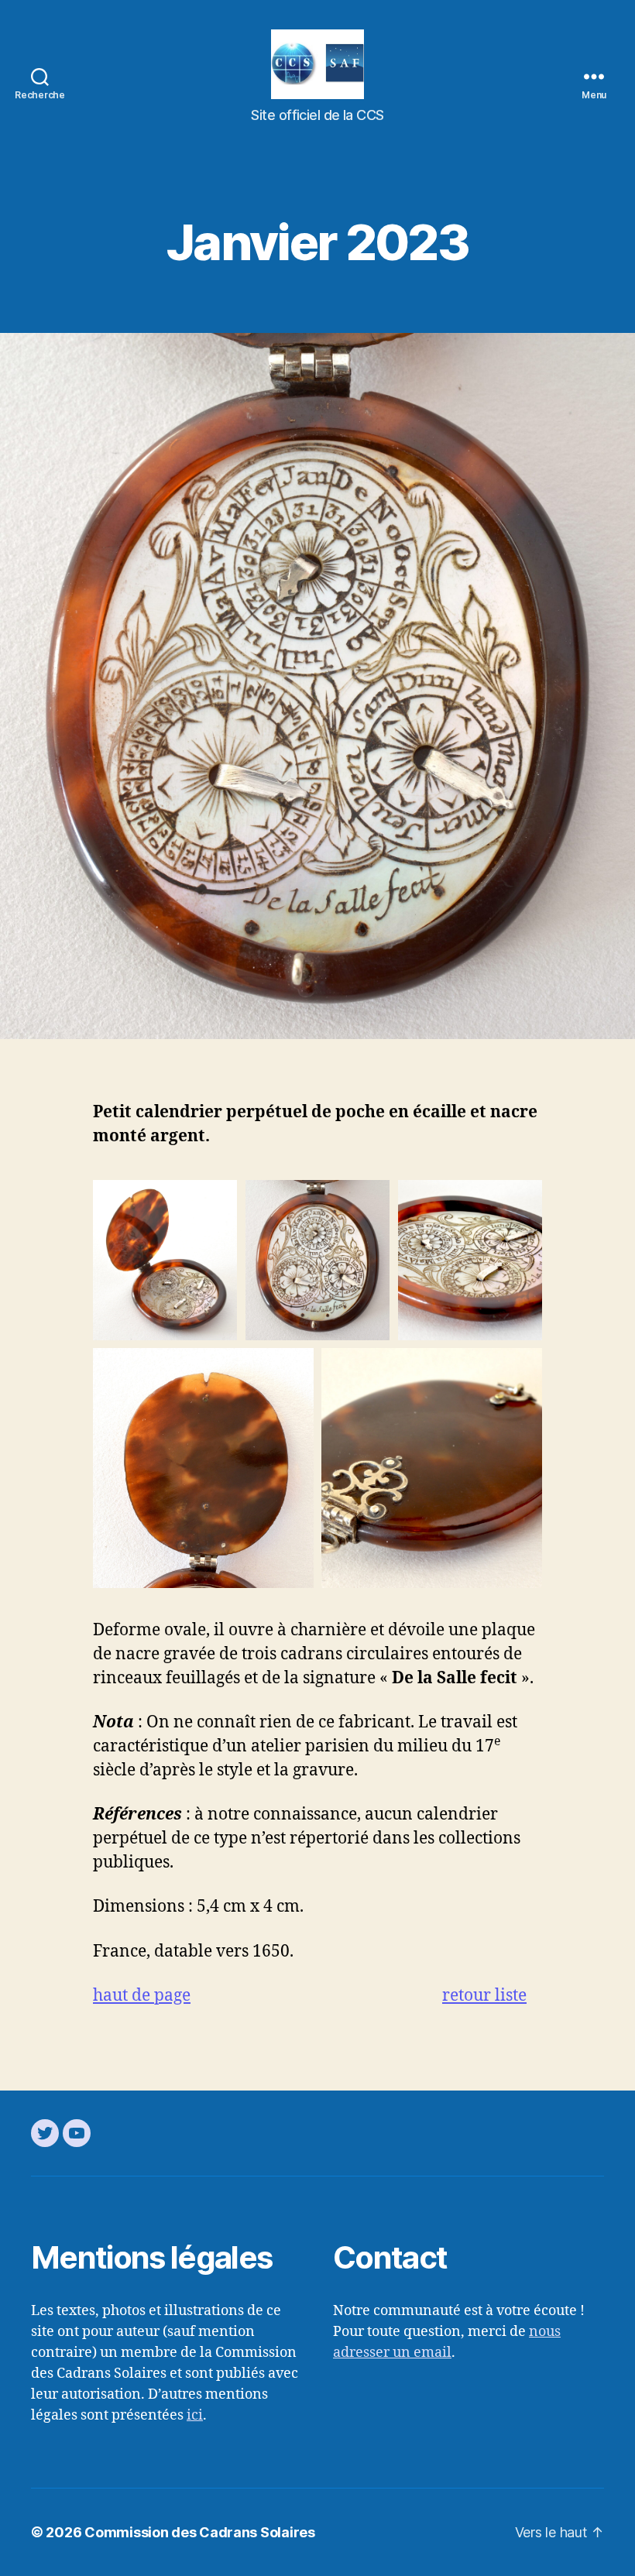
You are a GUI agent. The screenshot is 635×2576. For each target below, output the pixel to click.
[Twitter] (45, 2133)
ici (195, 2415)
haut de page (142, 1996)
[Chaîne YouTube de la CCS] (77, 2133)
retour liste (484, 1996)
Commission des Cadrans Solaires (200, 2532)
